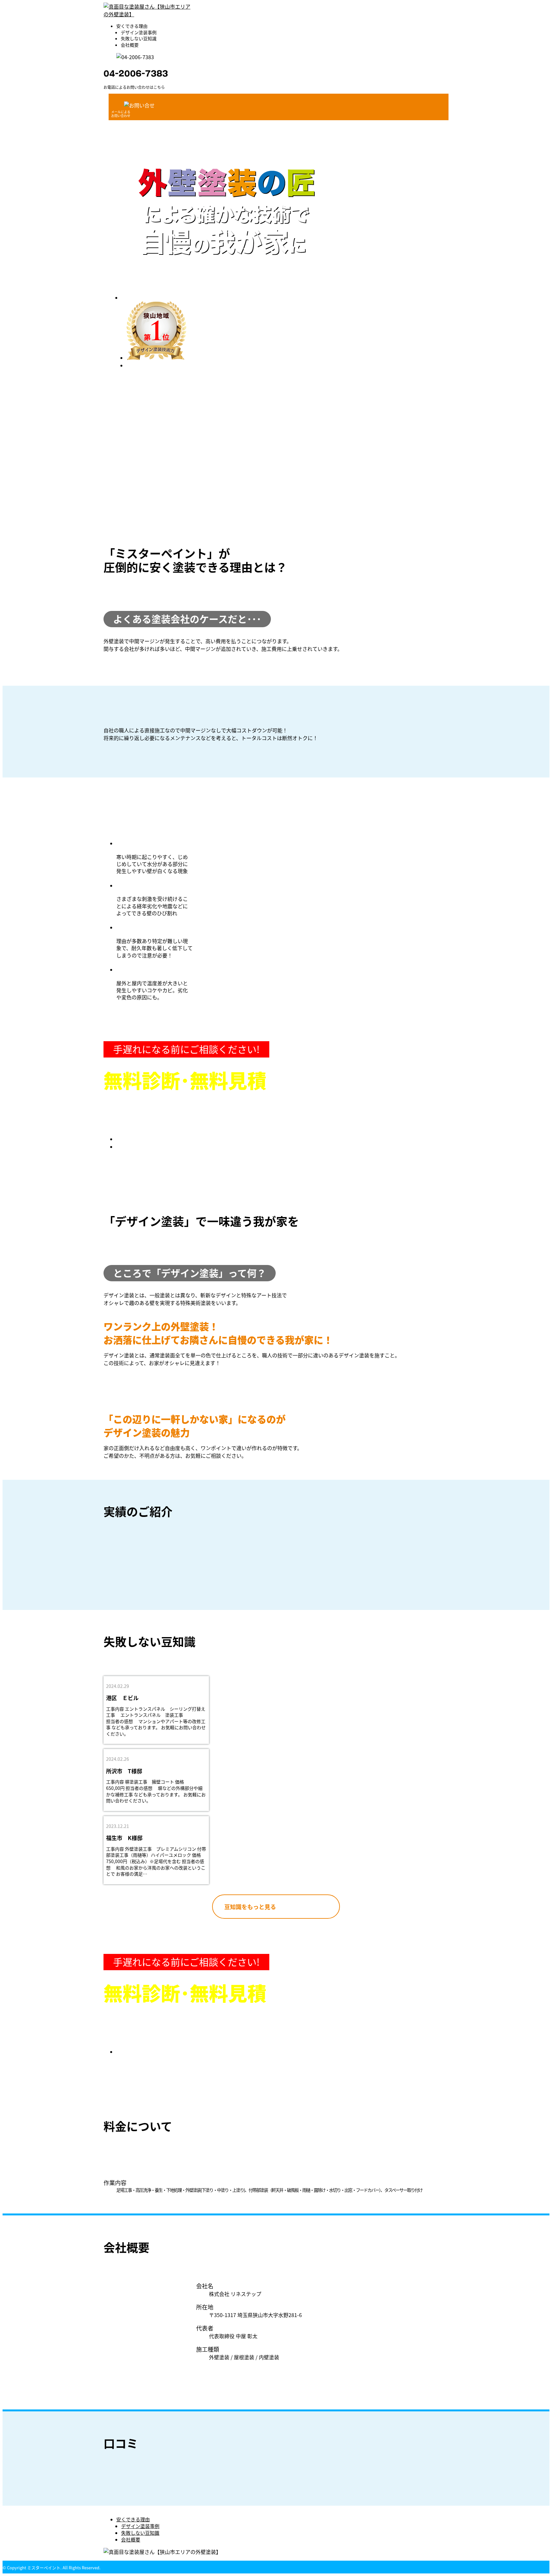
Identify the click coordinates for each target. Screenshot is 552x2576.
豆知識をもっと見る (250, 1907)
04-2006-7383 (136, 74)
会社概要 (130, 45)
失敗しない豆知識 (139, 38)
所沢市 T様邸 (124, 1771)
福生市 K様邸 (124, 1838)
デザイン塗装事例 (139, 32)
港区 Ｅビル (122, 1698)
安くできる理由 (132, 26)
